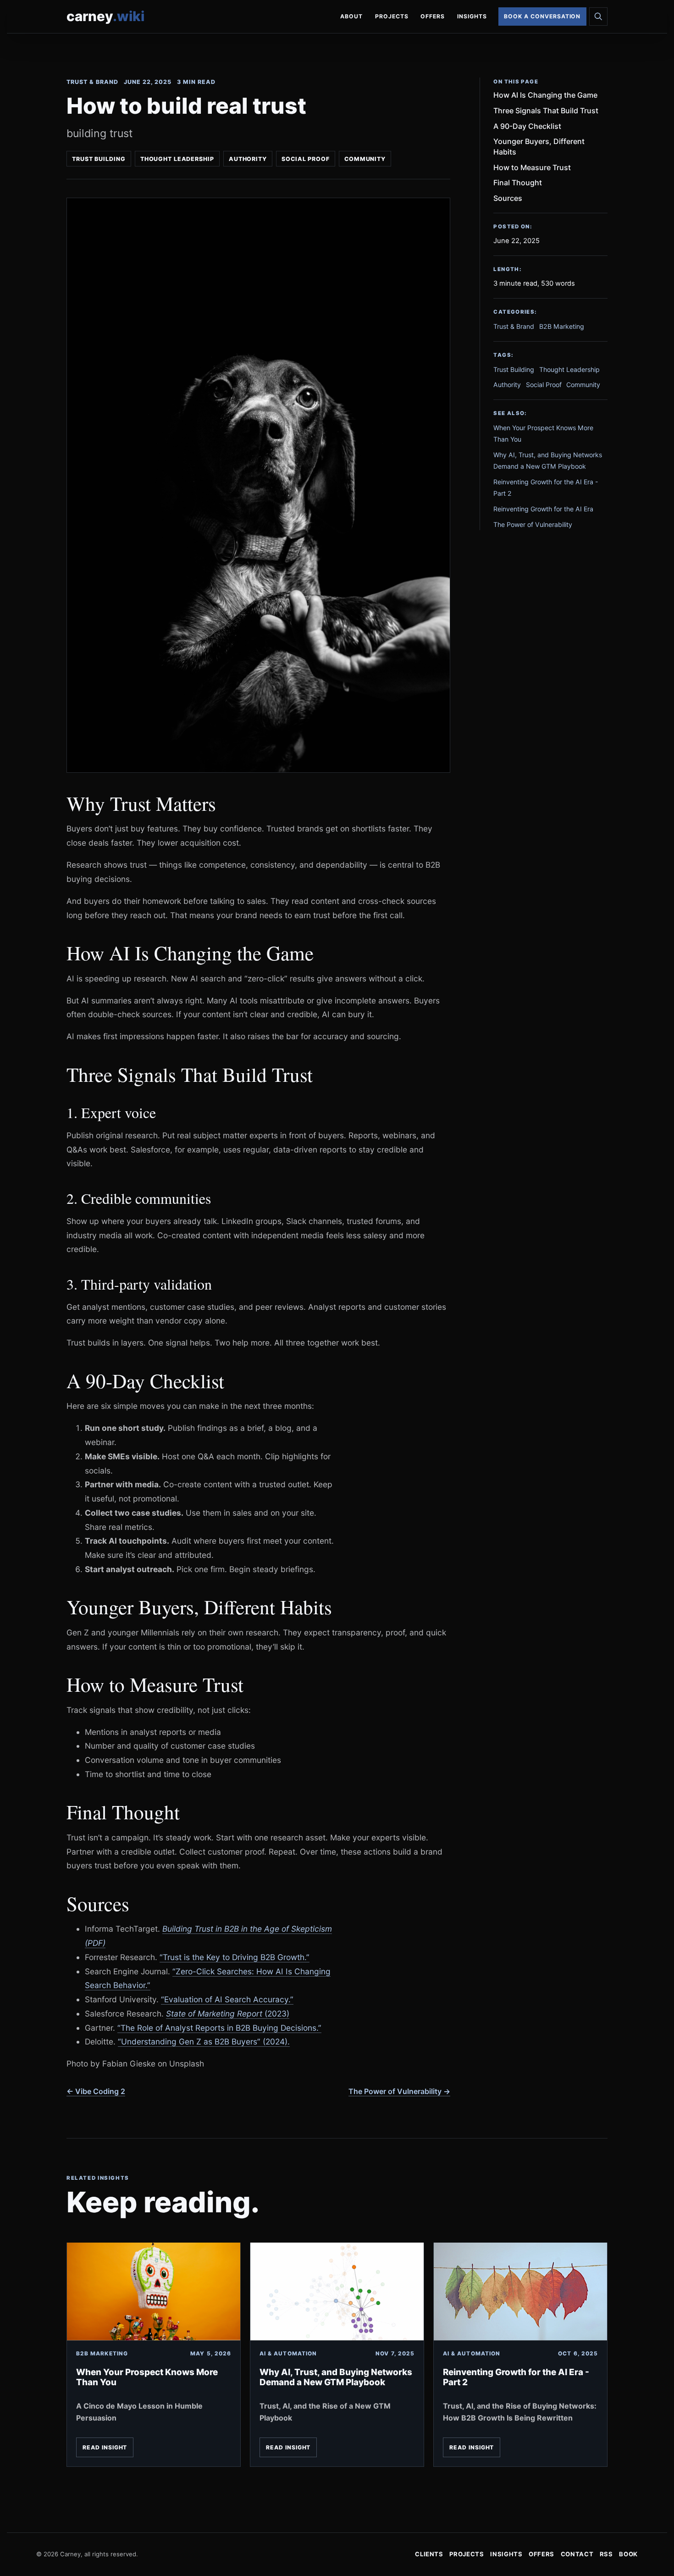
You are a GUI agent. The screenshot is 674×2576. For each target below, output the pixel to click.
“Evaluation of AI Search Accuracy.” (227, 1999)
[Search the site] (598, 17)
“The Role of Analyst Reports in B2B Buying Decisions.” (219, 2028)
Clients (429, 2554)
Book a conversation (542, 16)
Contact (577, 2554)
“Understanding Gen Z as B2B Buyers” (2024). (204, 2041)
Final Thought (518, 183)
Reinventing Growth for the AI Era (543, 509)
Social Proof (305, 159)
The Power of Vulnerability (533, 524)
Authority (248, 159)
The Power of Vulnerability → (399, 2091)
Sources (508, 198)
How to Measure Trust (532, 167)
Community (365, 159)
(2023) (228, 2014)
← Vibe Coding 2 (96, 2091)
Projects (392, 16)
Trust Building (99, 159)
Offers (433, 16)
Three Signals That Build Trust (546, 111)
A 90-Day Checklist (527, 126)
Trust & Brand (92, 82)
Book (628, 2554)
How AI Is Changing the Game (545, 95)
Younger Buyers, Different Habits (539, 147)
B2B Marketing (562, 327)
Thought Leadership (177, 159)
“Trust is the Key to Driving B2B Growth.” (235, 1957)
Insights (472, 16)
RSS (606, 2554)
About (351, 16)
